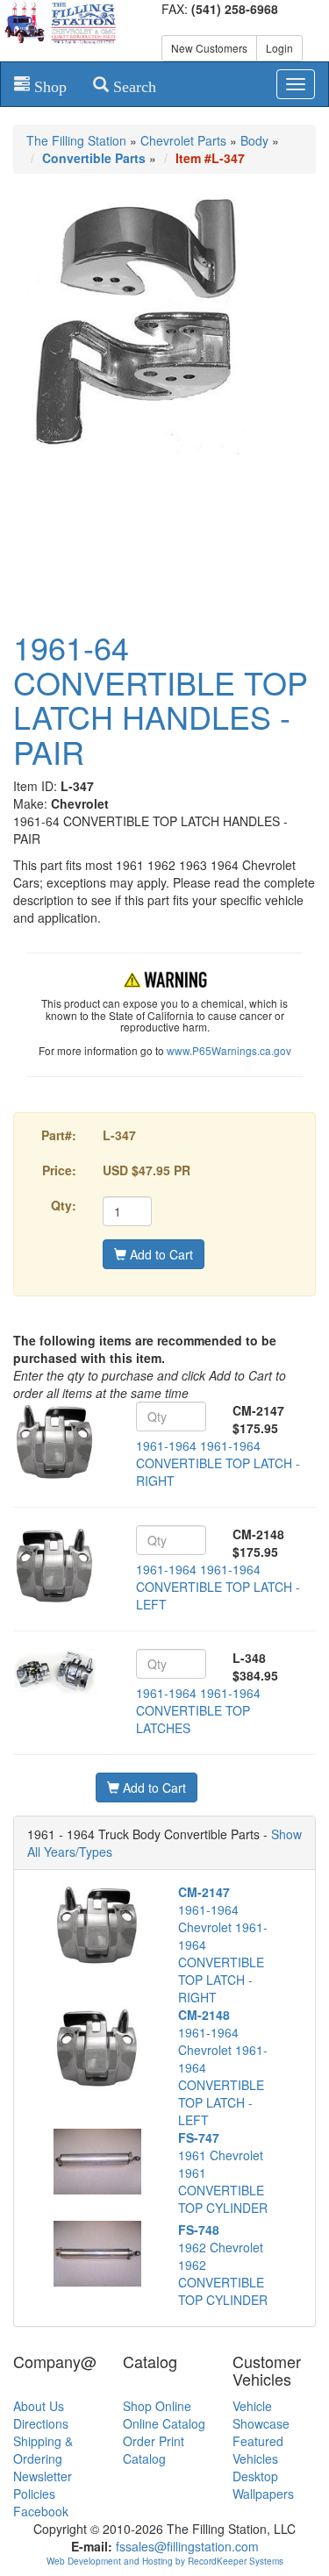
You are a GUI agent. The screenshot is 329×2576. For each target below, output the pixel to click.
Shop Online (157, 2406)
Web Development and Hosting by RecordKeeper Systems (165, 2561)
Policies (34, 2494)
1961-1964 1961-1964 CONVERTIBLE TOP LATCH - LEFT (218, 1587)
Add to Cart (160, 1254)
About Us (39, 2406)
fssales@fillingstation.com (187, 2546)
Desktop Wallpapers (263, 2485)
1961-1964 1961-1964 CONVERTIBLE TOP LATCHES (198, 1710)
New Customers (209, 48)
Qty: (64, 1205)
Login (279, 48)
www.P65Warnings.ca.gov (229, 1050)
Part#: (59, 1135)
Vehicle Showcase (261, 2415)
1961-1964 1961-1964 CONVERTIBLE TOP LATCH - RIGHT (218, 1463)
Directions (41, 2423)
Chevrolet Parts (183, 140)
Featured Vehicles (258, 2450)
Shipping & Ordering (43, 2450)
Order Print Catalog (154, 2450)
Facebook (41, 2511)
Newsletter (43, 2476)
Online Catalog (164, 2423)
